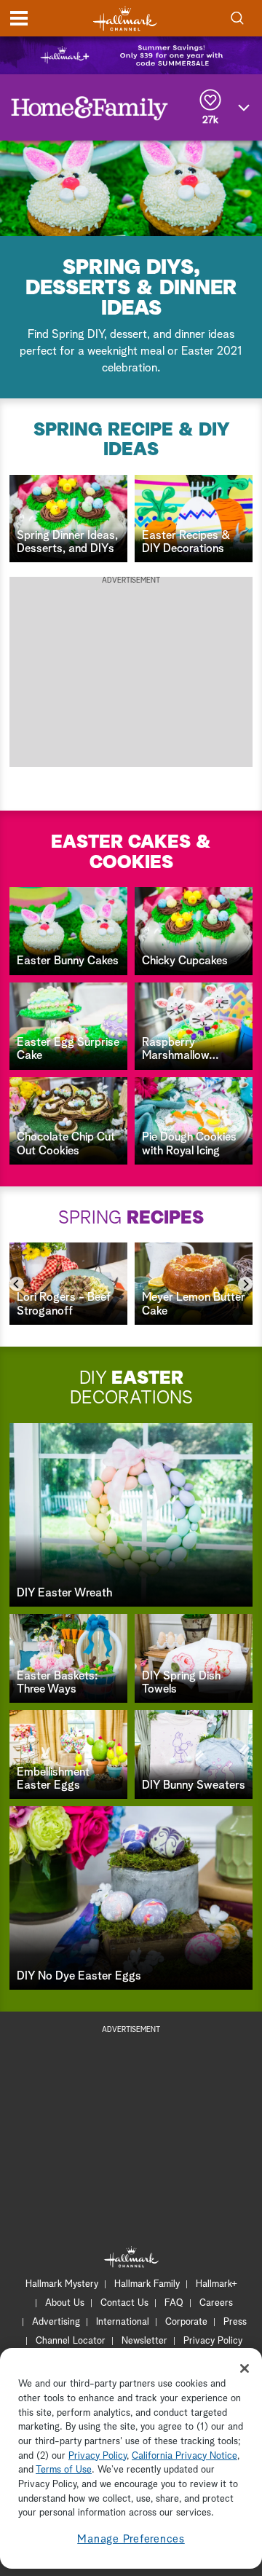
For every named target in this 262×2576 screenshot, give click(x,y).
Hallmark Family (147, 2284)
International (123, 2322)
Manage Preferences (131, 2539)
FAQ (174, 2303)
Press (235, 2322)
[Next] (245, 1284)
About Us (65, 2303)
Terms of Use (64, 2470)
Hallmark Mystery (62, 2284)
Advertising (56, 2322)
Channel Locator (71, 2341)
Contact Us (124, 2303)
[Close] (245, 2368)
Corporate (186, 2322)
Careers (216, 2303)
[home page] (125, 19)
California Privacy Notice (184, 2456)
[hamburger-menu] (19, 18)
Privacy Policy (213, 2341)
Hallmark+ (217, 2284)
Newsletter (144, 2341)
